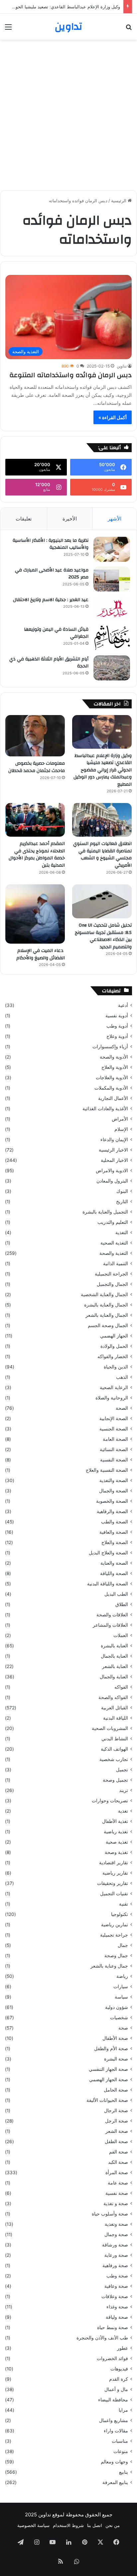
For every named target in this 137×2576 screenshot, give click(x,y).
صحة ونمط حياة (113, 2327)
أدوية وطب (117, 1026)
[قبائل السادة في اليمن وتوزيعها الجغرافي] (112, 638)
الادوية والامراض (112, 1171)
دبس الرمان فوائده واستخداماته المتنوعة (70, 375)
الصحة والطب (115, 1522)
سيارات (121, 1987)
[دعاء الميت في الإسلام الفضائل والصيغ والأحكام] (35, 914)
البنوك (122, 1191)
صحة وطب (117, 2276)
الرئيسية (119, 201)
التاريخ (122, 1202)
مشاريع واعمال (114, 2420)
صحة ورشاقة (115, 2245)
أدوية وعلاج (117, 1036)
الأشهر (115, 519)
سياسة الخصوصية (33, 2525)
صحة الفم (119, 2152)
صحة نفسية (117, 2193)
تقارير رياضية (115, 1873)
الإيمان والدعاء (114, 1140)
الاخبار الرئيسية (113, 1150)
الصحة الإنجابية (114, 1418)
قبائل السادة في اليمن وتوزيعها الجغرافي (56, 633)
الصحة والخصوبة (112, 1501)
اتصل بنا (95, 2525)
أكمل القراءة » (113, 417)
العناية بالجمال (114, 1656)
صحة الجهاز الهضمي (109, 2080)
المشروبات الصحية (110, 1728)
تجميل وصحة (115, 1780)
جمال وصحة (116, 1956)
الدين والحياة (116, 1367)
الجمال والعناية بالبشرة (106, 1305)
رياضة (122, 1976)
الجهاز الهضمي (114, 1336)
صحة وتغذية (116, 2224)
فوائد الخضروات (112, 2358)
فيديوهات (119, 2369)
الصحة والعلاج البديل (108, 1553)
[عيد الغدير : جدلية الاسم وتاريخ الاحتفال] (112, 609)
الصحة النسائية (114, 1449)
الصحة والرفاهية (112, 1511)
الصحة (122, 1408)
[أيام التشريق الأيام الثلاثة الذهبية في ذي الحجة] (112, 668)
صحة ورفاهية (115, 2265)
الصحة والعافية (114, 1532)
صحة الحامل (116, 2090)
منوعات (121, 2451)
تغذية (123, 1811)
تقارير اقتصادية (114, 1863)
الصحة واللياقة (114, 1573)
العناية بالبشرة (114, 1646)
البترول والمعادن (112, 1181)
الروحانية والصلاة (112, 1398)
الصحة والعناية (114, 1563)
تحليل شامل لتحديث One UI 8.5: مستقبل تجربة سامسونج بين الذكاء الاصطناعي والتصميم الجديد (103, 936)
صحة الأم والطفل (111, 2049)
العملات (121, 1635)
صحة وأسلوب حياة (110, 2214)
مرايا (123, 2410)
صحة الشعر (117, 2131)
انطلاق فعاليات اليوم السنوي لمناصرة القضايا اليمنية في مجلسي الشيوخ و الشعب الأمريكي (102, 855)
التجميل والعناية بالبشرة (105, 1212)
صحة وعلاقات (115, 2296)
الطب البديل (116, 1594)
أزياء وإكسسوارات (110, 1047)
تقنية (124, 1904)
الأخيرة (70, 519)
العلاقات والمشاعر (110, 1625)
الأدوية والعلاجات (112, 1078)
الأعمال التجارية (113, 1098)
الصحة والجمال (114, 1491)
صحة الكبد (118, 2162)
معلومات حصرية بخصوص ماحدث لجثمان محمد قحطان (37, 767)
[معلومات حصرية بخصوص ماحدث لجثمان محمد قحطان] (35, 736)
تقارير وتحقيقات (113, 1883)
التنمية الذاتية (116, 1264)
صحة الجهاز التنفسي (108, 2069)
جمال (123, 1945)
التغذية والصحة (114, 1253)
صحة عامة (118, 2183)
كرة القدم (119, 2379)
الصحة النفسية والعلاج (107, 1470)
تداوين (122, 366)
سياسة (121, 1997)
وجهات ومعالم (114, 2462)
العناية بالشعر (115, 1666)
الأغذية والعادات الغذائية (105, 1109)
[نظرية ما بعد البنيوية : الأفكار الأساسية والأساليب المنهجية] (112, 549)
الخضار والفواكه (113, 1356)
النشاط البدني (115, 1739)
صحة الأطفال (115, 2038)
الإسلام (121, 1129)
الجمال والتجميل (112, 1284)
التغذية (122, 1233)
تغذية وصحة (116, 1852)
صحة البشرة (116, 2059)
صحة (123, 2028)
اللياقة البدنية (116, 1718)
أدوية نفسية (117, 1016)
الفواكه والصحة (113, 1697)
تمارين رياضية (115, 1925)
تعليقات (24, 519)
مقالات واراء (116, 2431)
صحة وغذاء (117, 2307)
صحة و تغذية (116, 2203)
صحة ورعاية (116, 2255)
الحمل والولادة (114, 1346)
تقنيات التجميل (114, 1894)
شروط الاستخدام (68, 2525)
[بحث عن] (129, 29)
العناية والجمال (114, 1677)
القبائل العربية (115, 1708)
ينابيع (124, 2472)
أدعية (123, 1005)
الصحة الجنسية (114, 1429)
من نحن (113, 2525)
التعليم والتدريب (113, 1222)
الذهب (122, 1377)
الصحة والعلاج (115, 1542)
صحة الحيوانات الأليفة (107, 2100)
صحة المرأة (117, 2172)
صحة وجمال (116, 2234)
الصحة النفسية (114, 1460)
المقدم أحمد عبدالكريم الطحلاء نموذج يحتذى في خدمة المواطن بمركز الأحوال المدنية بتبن (37, 855)
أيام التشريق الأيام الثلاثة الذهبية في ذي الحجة (49, 663)
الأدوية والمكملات (111, 1088)
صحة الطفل (116, 2142)
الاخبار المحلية (114, 1160)
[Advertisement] (68, 115)
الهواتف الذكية (114, 1749)
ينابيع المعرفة (115, 2482)
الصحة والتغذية (114, 1480)
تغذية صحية (117, 1842)
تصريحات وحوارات (110, 1801)
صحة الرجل (117, 2121)
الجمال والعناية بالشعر (107, 1315)
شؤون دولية (117, 2007)
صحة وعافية (116, 2286)
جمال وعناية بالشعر (109, 1966)
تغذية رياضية (116, 1832)
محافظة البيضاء (113, 2400)
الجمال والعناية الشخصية (104, 1294)
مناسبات (120, 2441)
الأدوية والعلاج (115, 1067)
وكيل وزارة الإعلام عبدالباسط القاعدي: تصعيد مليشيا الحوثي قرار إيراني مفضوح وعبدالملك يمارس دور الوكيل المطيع (103, 770)
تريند (124, 1790)
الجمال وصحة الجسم (108, 1325)
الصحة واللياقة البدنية (108, 1584)
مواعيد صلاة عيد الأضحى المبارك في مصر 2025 (52, 574)
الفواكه (121, 1687)
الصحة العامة (115, 1439)
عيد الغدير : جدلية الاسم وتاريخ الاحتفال (51, 600)
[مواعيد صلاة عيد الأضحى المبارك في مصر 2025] (112, 579)
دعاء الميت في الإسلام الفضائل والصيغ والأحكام (41, 954)
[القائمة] (8, 29)
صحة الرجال (116, 2111)
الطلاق (122, 1604)
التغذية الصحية (114, 1243)
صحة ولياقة (117, 2317)
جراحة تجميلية (114, 1935)
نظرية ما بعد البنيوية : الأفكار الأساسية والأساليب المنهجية (51, 544)
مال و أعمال (116, 2389)
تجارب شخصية (114, 1759)
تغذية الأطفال (115, 1821)
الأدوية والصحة (114, 1057)
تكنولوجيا (120, 1914)
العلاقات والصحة (112, 1615)
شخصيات (119, 2018)
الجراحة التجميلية (111, 1274)
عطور (123, 2348)
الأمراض (120, 1119)
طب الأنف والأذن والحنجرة (102, 2338)
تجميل (122, 1770)
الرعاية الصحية (114, 1387)
